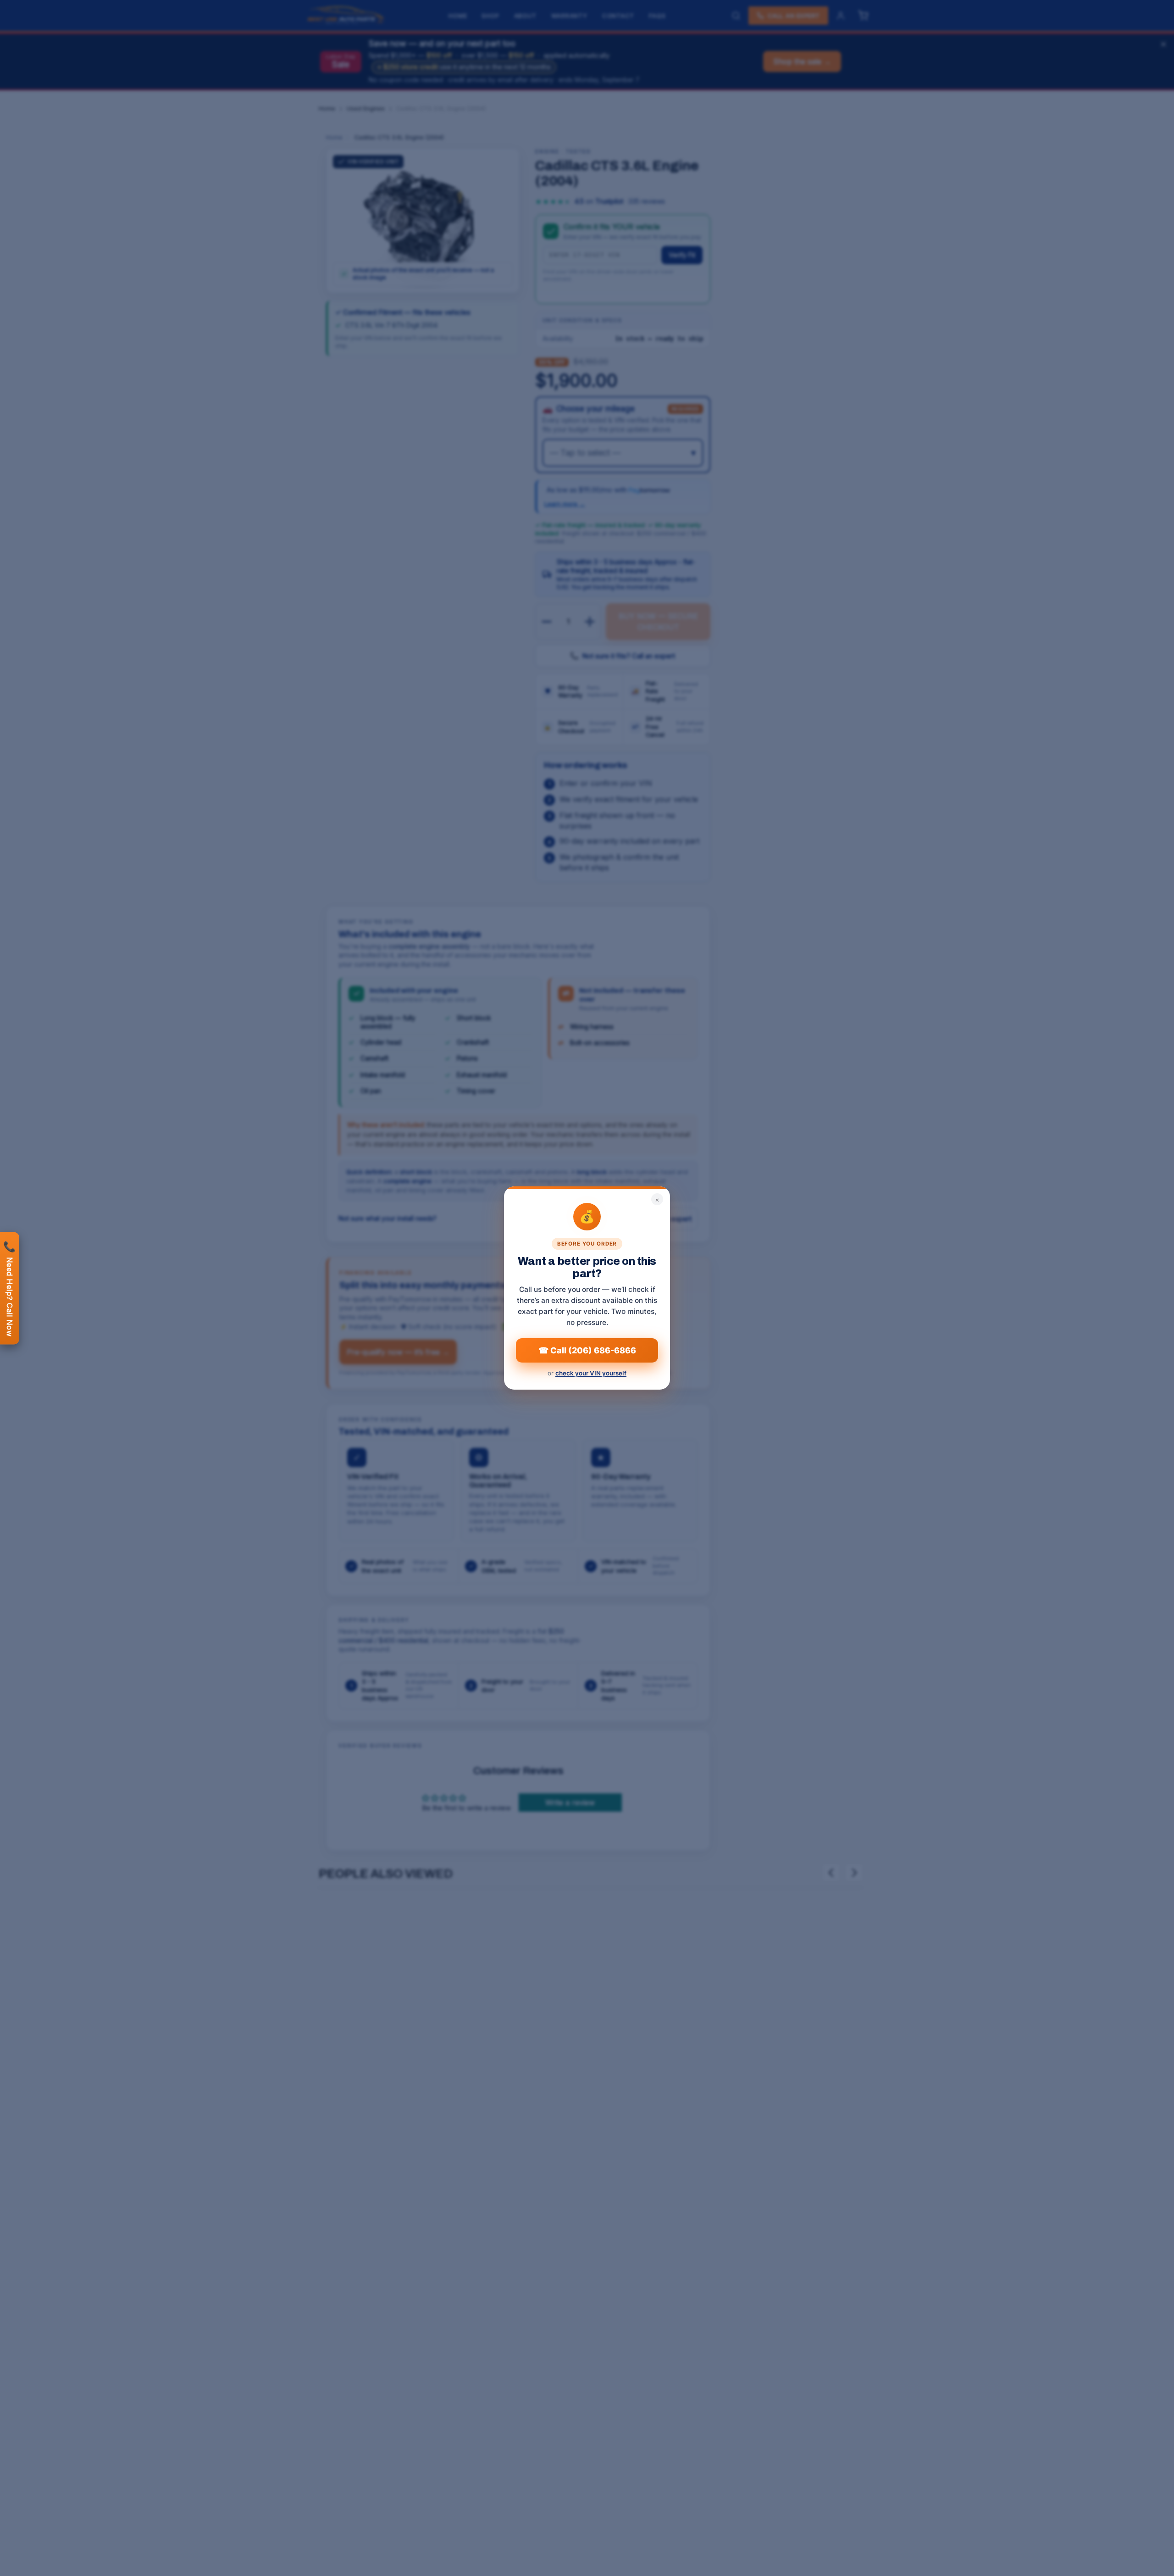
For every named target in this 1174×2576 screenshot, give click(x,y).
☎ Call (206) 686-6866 (587, 1350)
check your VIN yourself (591, 1373)
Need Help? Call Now (10, 1288)
